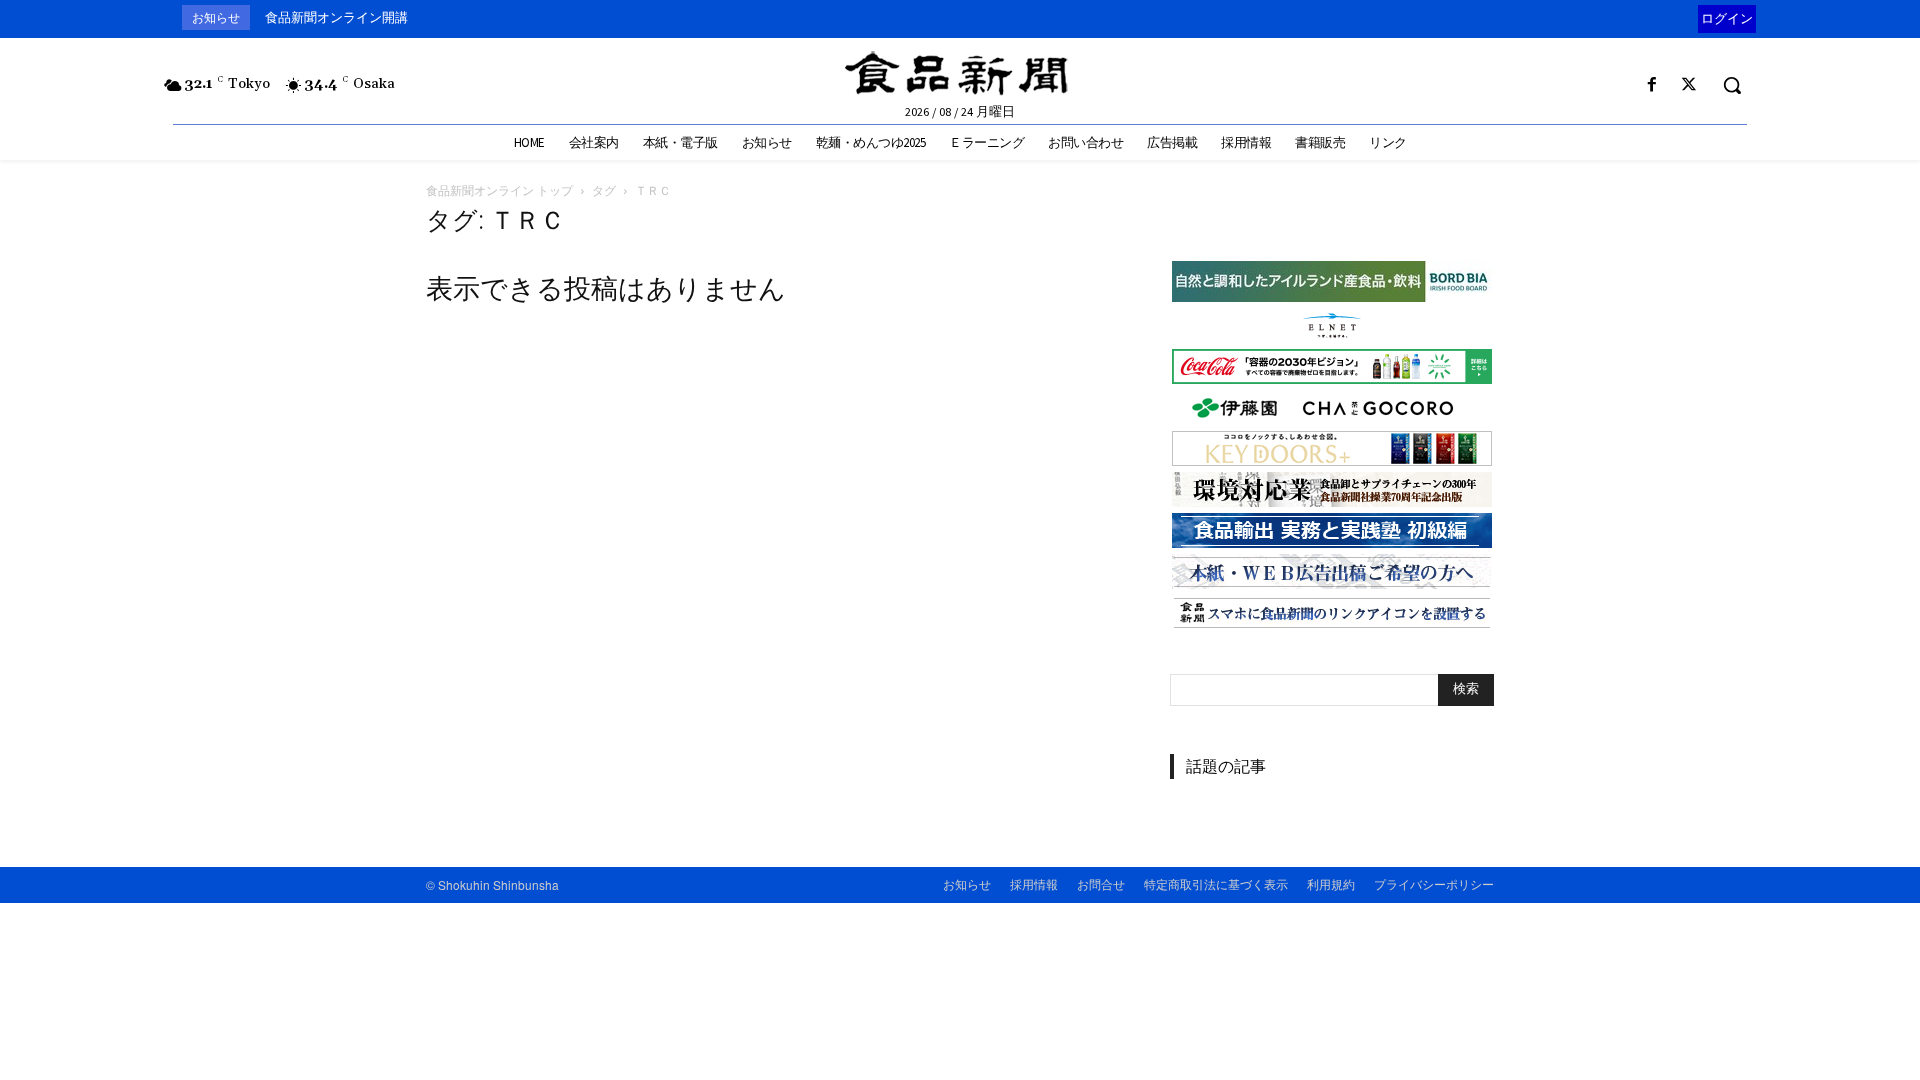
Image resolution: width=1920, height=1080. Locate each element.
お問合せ (1101, 883)
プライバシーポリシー (1434, 883)
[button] (1732, 85)
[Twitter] (1689, 85)
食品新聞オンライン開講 (336, 17)
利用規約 (1331, 883)
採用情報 (1034, 883)
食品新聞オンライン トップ (499, 190)
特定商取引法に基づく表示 (1216, 883)
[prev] (1693, 17)
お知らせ (967, 883)
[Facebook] (1652, 85)
